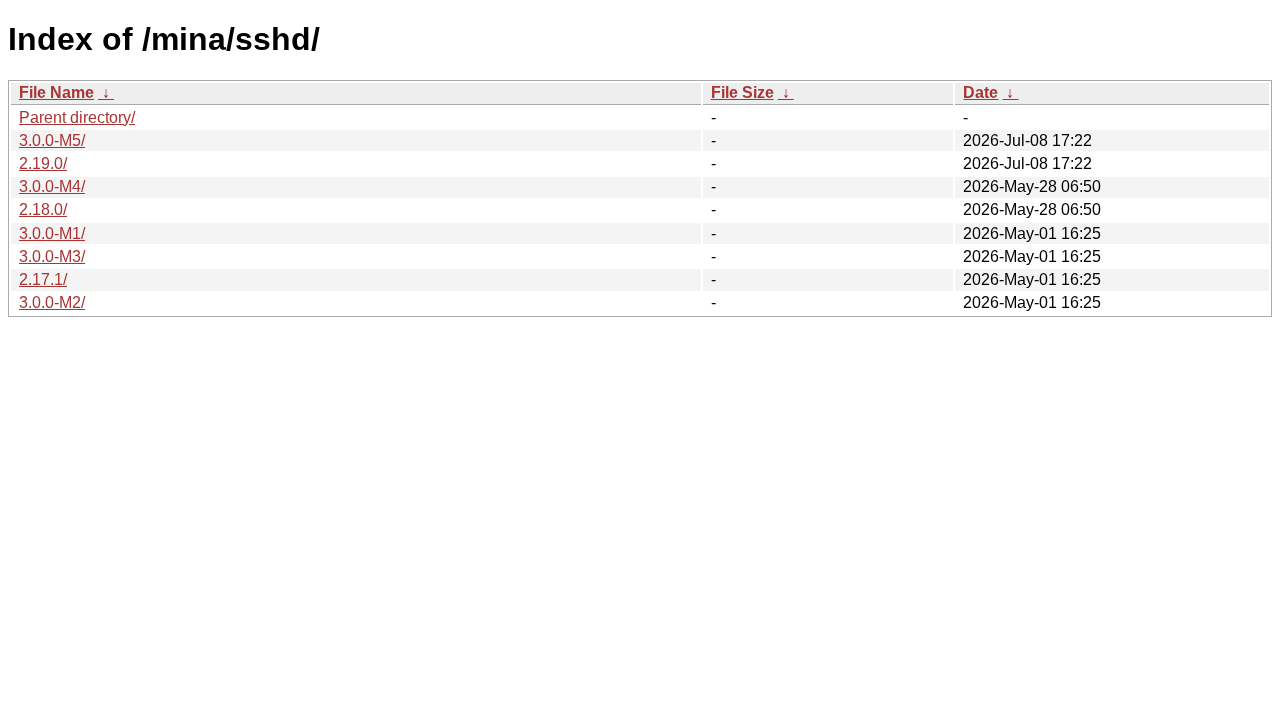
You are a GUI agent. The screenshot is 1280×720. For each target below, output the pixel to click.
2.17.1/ (43, 279)
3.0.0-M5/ (52, 140)
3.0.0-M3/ (52, 256)
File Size (742, 92)
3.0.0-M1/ (52, 233)
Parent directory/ (77, 117)
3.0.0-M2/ (52, 302)
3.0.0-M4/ (52, 186)
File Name (56, 92)
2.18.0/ (43, 209)
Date (980, 92)
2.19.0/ (43, 163)
